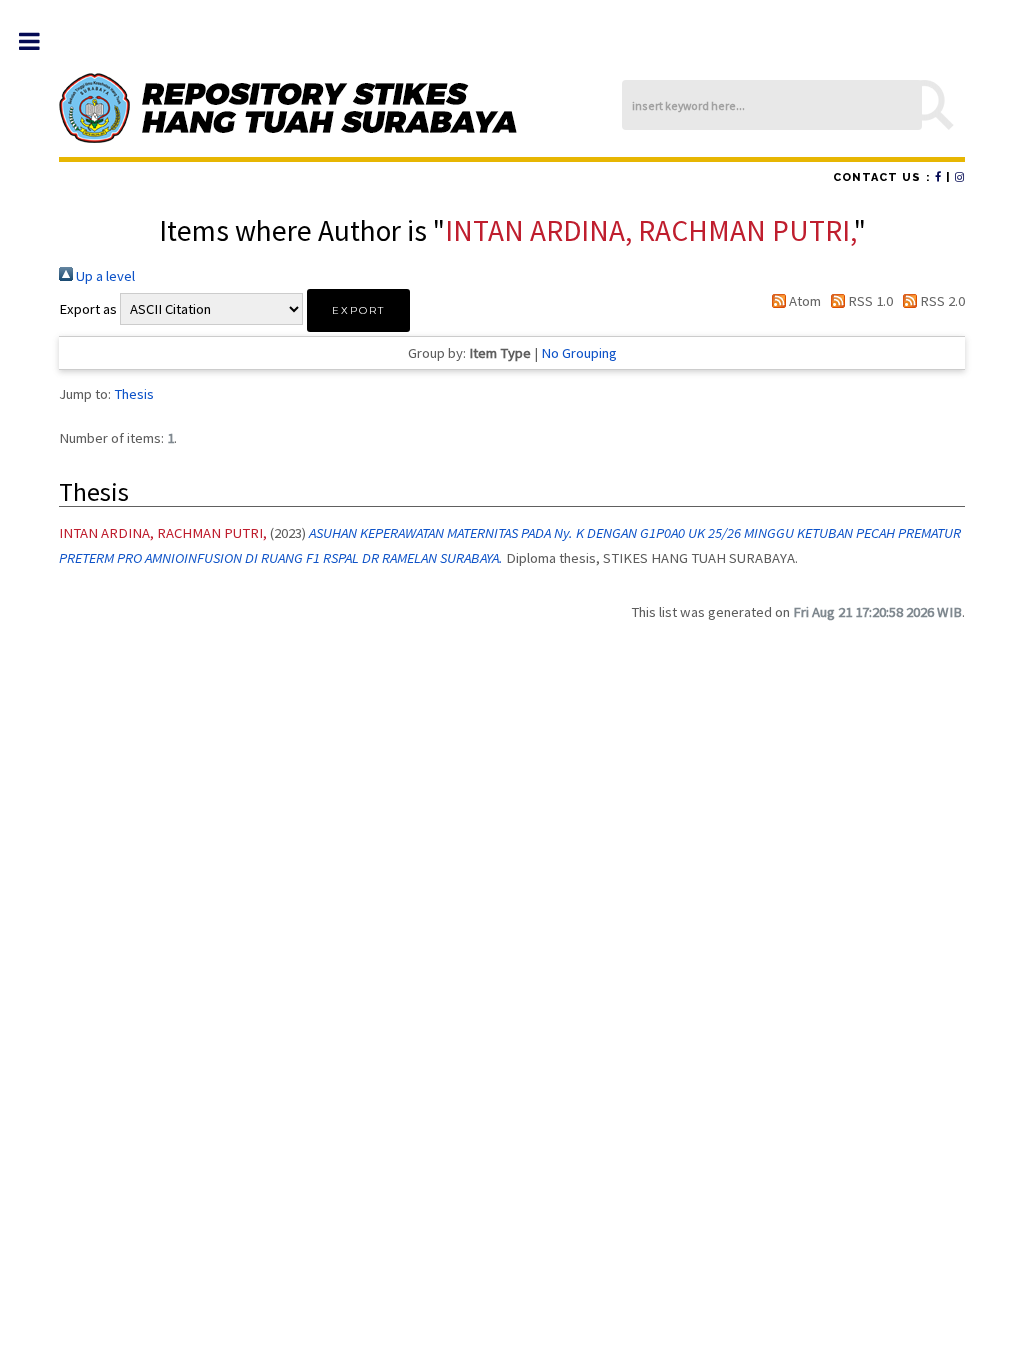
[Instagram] (960, 177)
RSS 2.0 (941, 301)
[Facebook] (938, 177)
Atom (803, 301)
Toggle (39, 41)
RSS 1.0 (869, 301)
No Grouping (579, 353)
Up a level (104, 276)
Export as (88, 309)
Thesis (134, 394)
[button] (358, 310)
